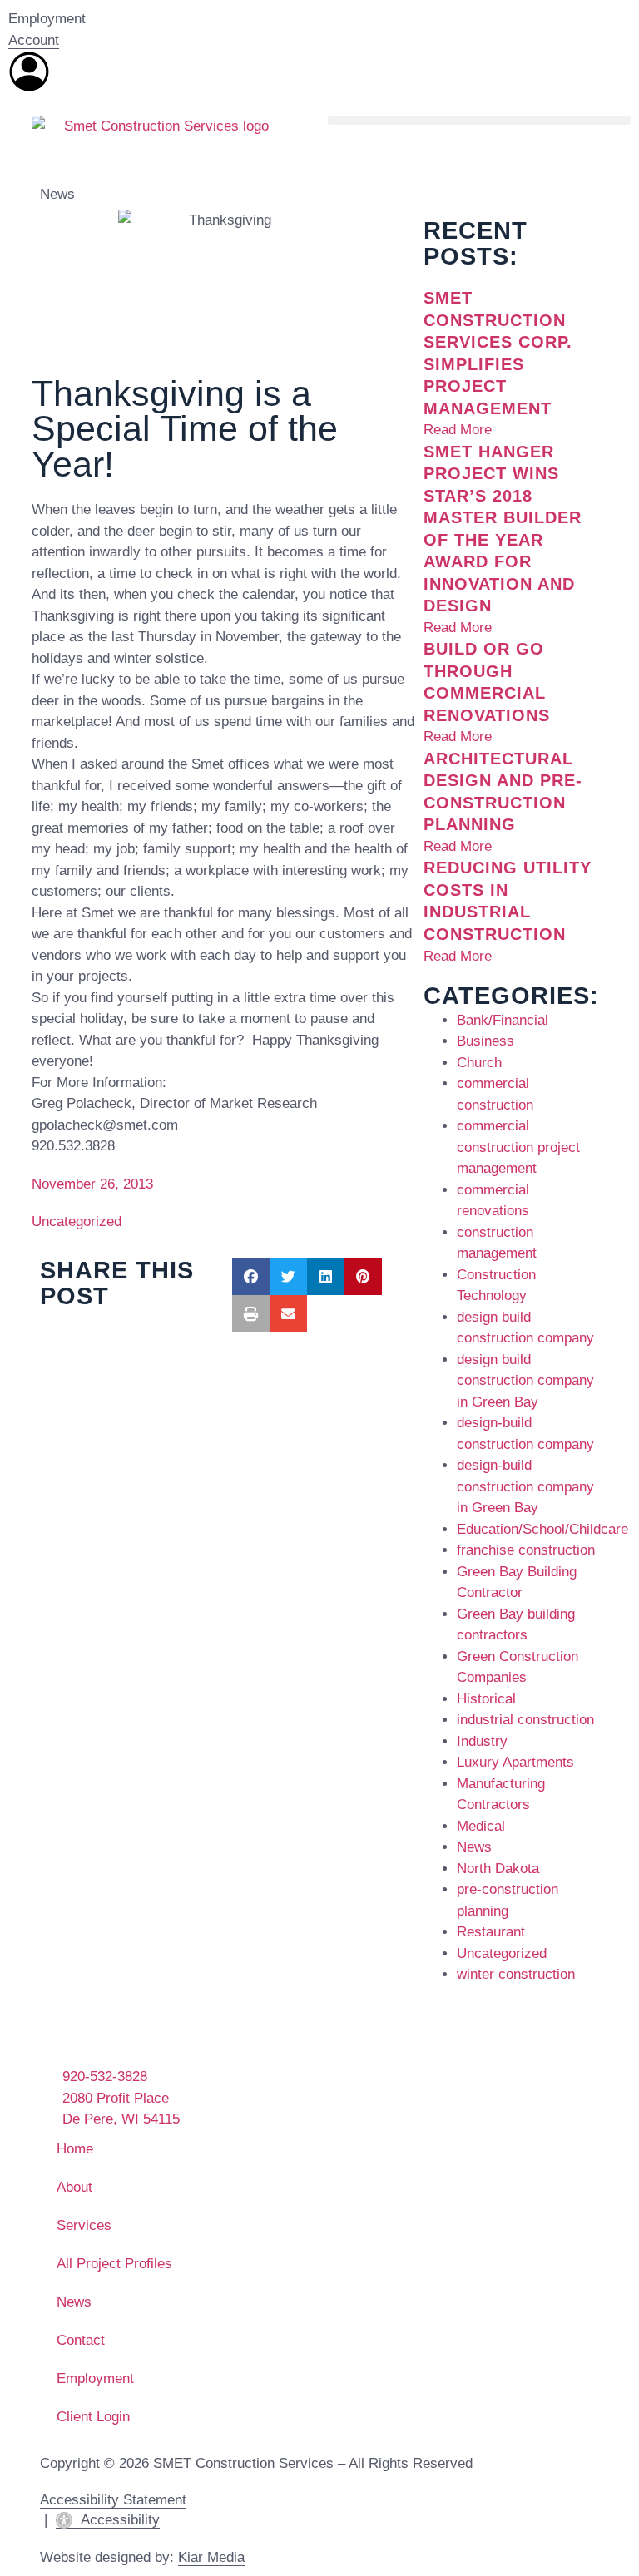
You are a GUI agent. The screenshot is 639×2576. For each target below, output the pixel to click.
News (57, 194)
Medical (481, 1826)
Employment (47, 19)
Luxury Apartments (515, 1762)
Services (84, 2225)
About (74, 2187)
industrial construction (525, 1720)
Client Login (93, 2417)
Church (479, 1063)
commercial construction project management (518, 1147)
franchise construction (526, 1550)
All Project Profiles (114, 2264)
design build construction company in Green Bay (525, 1381)
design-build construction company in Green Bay (525, 1486)
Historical (486, 1699)
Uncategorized (77, 1221)
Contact (81, 2340)
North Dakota (498, 1869)
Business (485, 1041)
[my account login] (29, 72)
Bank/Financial (503, 1020)
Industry (482, 1741)
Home (75, 2149)
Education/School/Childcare (542, 1529)
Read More (458, 430)
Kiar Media (211, 2557)
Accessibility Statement (113, 2500)
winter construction (516, 1974)
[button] (479, 120)
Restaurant (491, 1932)
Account (34, 40)
